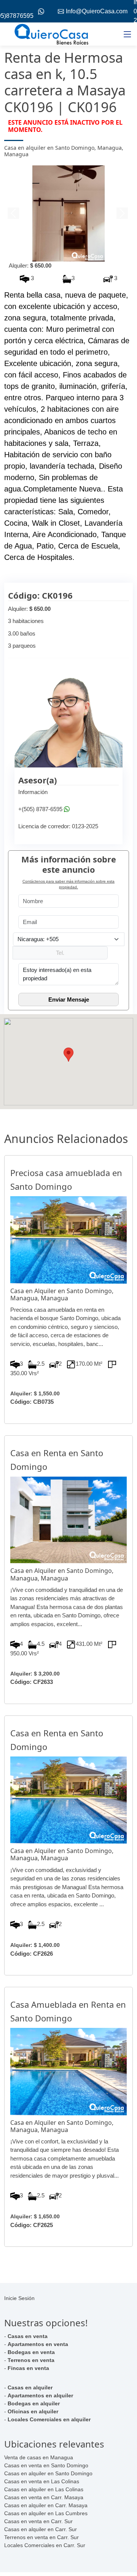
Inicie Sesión (19, 2298)
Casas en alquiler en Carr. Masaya (46, 2505)
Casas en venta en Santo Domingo (46, 2465)
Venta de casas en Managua (39, 2457)
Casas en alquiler (30, 2387)
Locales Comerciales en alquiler (49, 2419)
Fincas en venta (28, 2368)
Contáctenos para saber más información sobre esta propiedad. (68, 884)
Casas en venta (28, 2336)
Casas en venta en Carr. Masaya (44, 2497)
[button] (14, 214)
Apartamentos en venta (38, 2344)
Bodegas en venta (31, 2352)
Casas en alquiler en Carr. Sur (41, 2529)
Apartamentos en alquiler (40, 2395)
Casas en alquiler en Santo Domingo (48, 2473)
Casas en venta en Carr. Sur (38, 2521)
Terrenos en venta (31, 2360)
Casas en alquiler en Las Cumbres (46, 2513)
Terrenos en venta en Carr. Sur (41, 2537)
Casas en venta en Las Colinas (42, 2481)
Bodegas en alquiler (34, 2403)
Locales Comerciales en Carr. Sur (45, 2545)
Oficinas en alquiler (33, 2411)
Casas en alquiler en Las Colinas (44, 2489)
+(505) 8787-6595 (40, 809)
